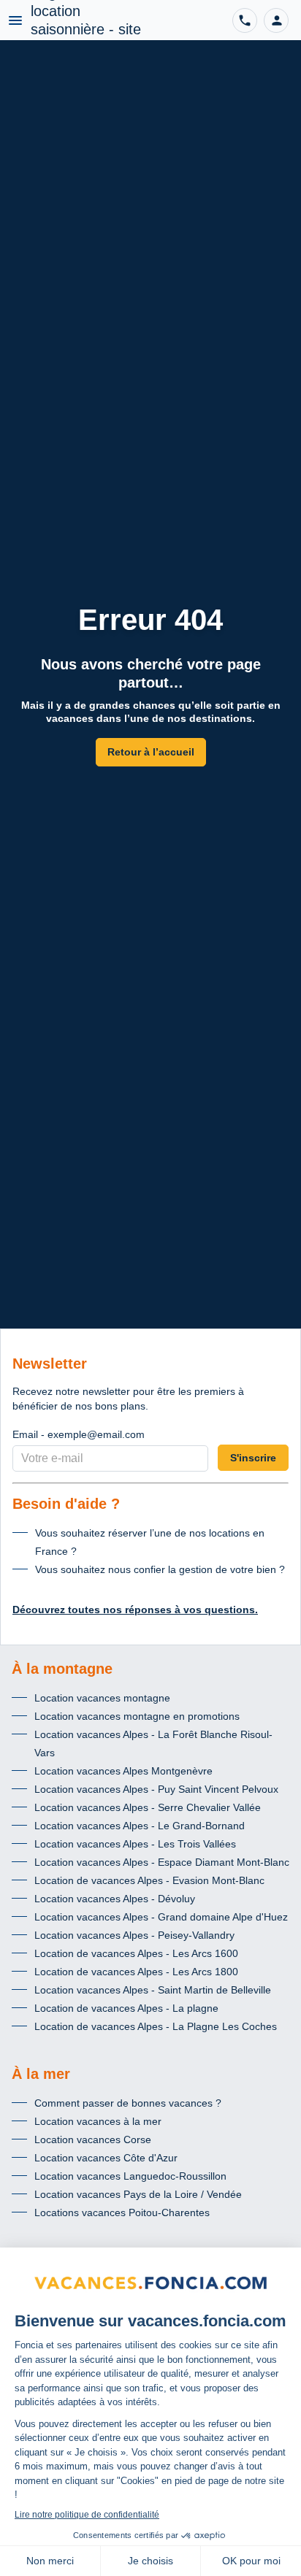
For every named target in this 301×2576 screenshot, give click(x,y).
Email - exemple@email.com (79, 1434)
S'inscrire (253, 1458)
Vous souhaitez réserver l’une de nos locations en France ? (150, 1542)
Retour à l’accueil (151, 752)
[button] (276, 20)
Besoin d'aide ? (66, 1504)
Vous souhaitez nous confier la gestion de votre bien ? (160, 1569)
